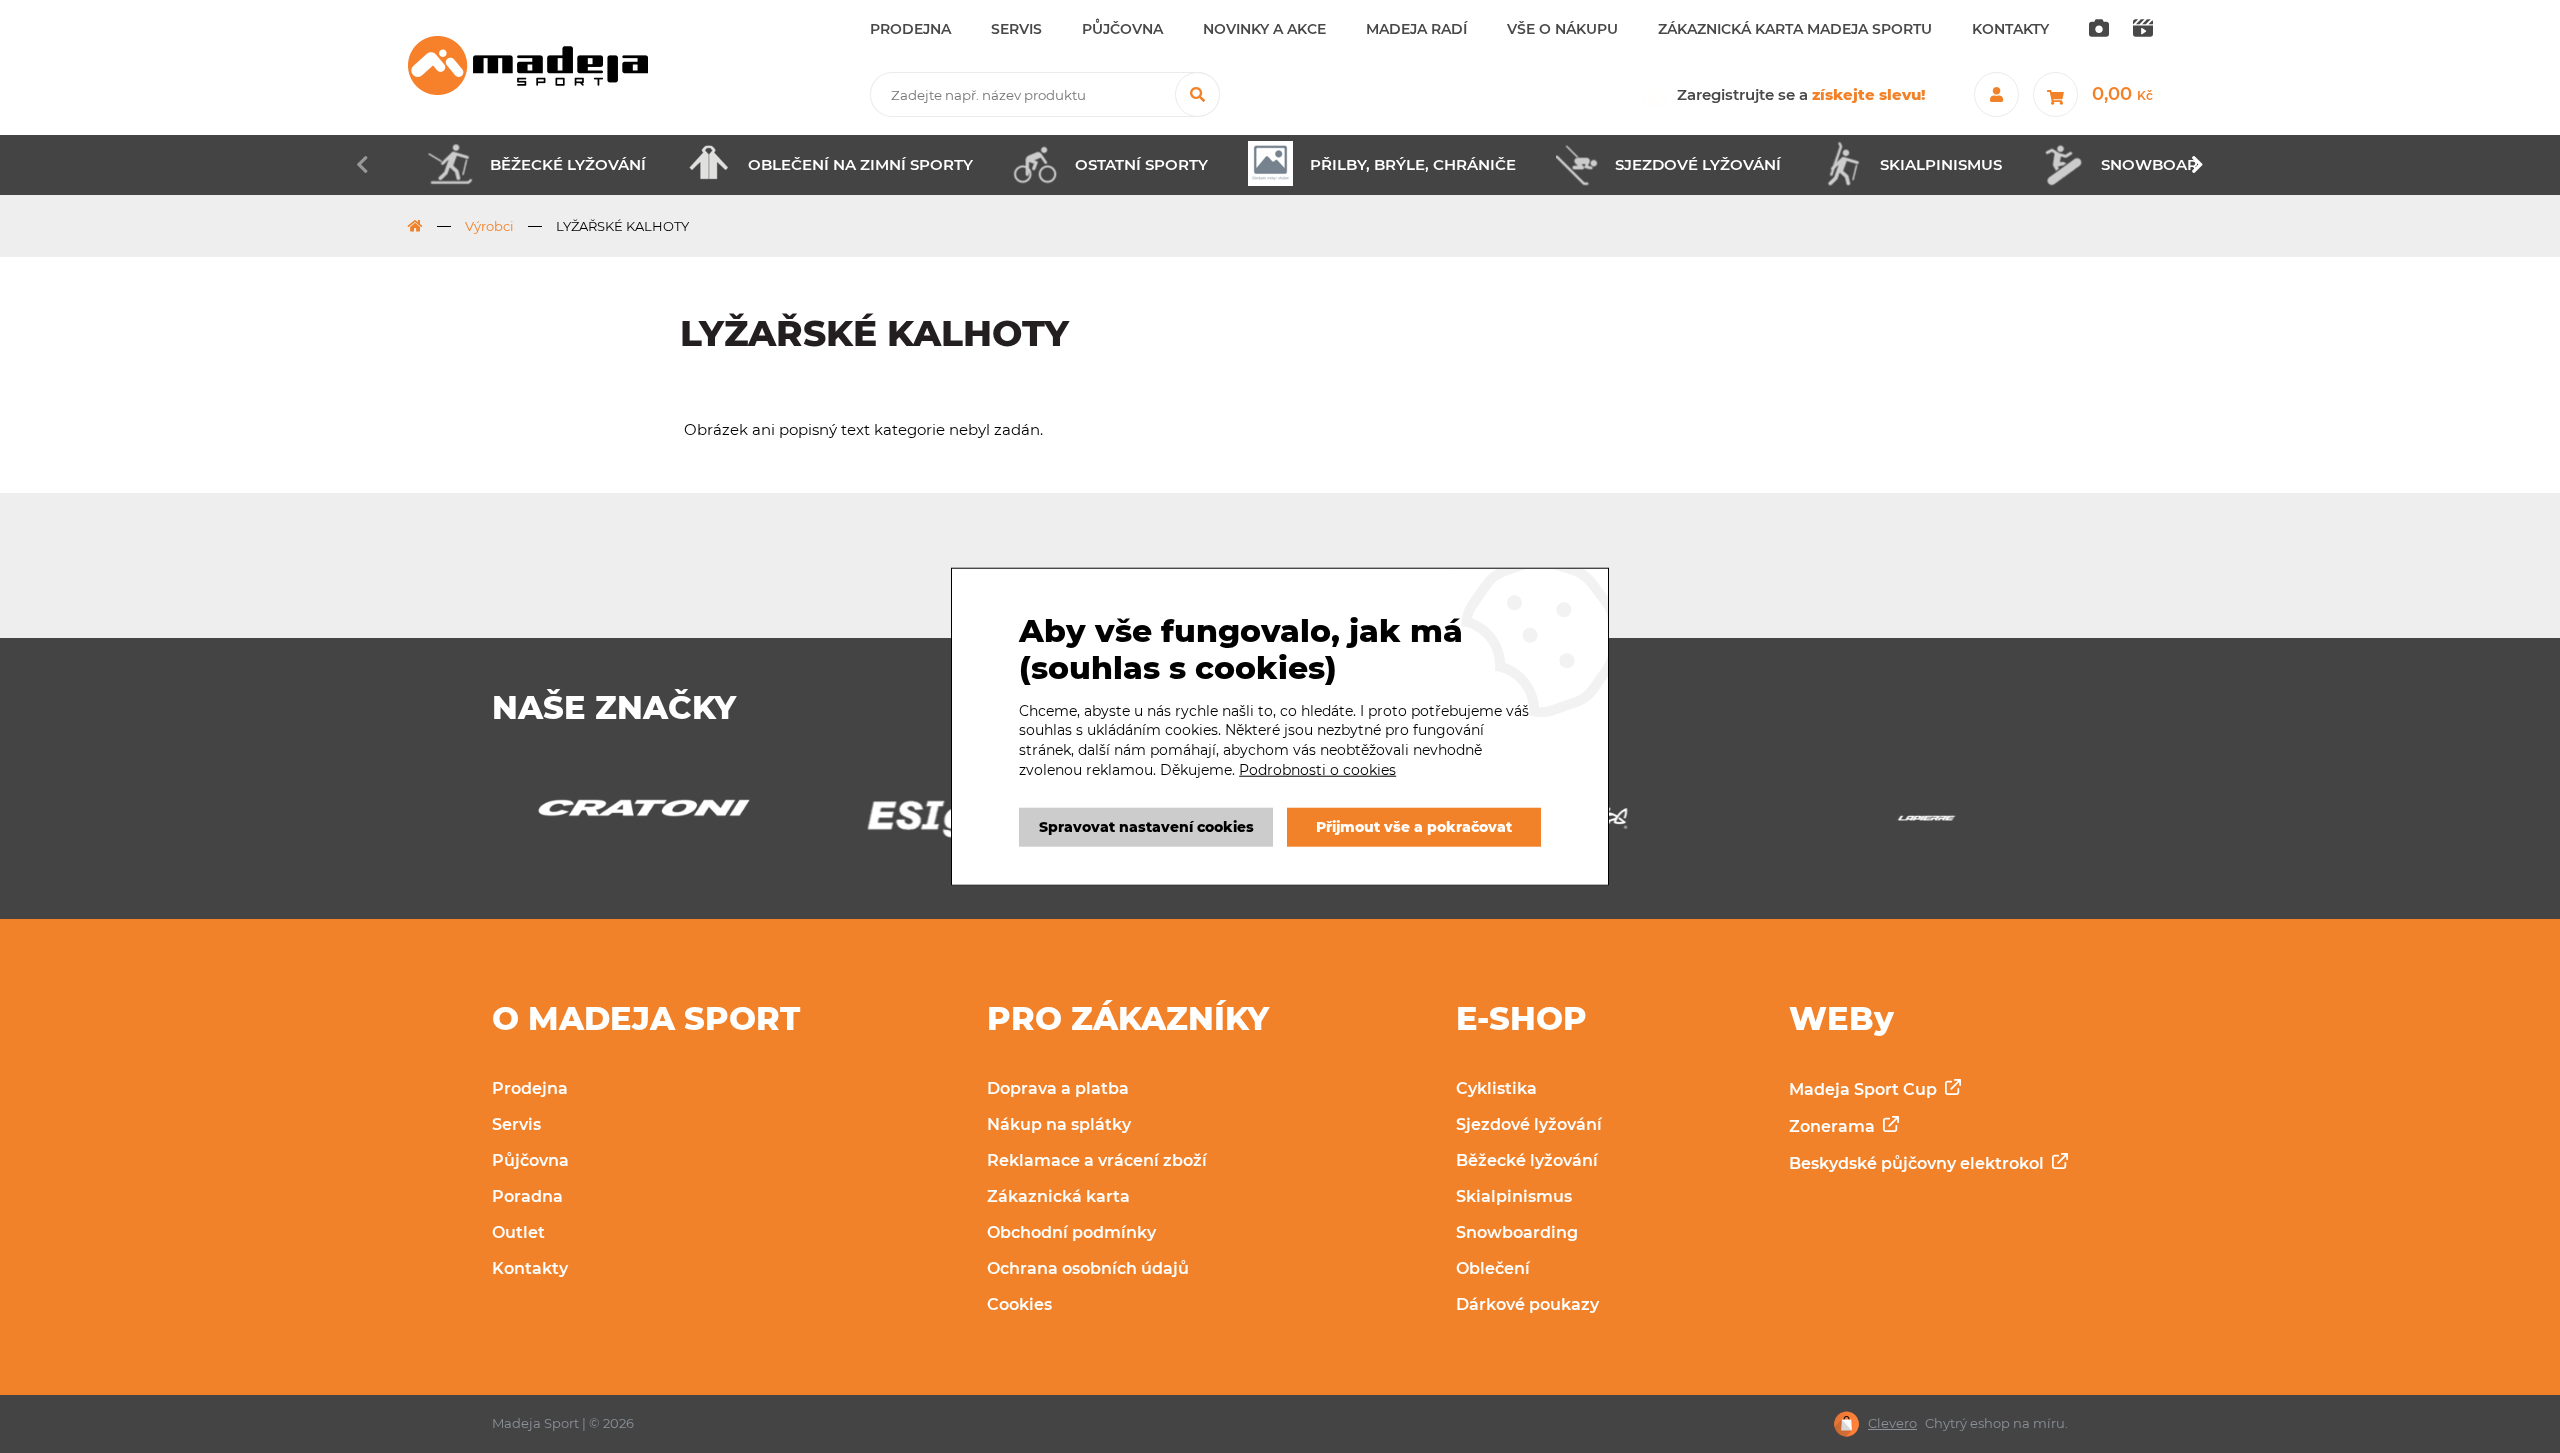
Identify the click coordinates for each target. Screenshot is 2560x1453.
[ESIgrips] (633, 823)
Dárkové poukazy (1527, 1304)
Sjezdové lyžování (1529, 1124)
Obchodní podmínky (1071, 1232)
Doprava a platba (1058, 1088)
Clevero (1892, 1423)
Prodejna (530, 1088)
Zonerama (1834, 1126)
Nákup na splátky (1059, 1124)
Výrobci (489, 226)
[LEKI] (1926, 823)
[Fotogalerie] (2099, 29)
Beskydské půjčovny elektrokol (1918, 1163)
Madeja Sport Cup (1865, 1089)
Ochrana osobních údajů (1088, 1268)
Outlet (518, 1232)
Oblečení (1493, 1268)
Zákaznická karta (1058, 1196)
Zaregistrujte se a (1801, 94)
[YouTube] (2143, 29)
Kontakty (530, 1268)
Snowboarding (1517, 1232)
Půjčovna (530, 1160)
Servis (516, 1124)
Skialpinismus (1514, 1196)
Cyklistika (1496, 1088)
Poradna (527, 1196)
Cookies (1019, 1304)
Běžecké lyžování (1527, 1160)
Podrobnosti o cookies (1317, 769)
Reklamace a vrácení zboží (1097, 1160)
